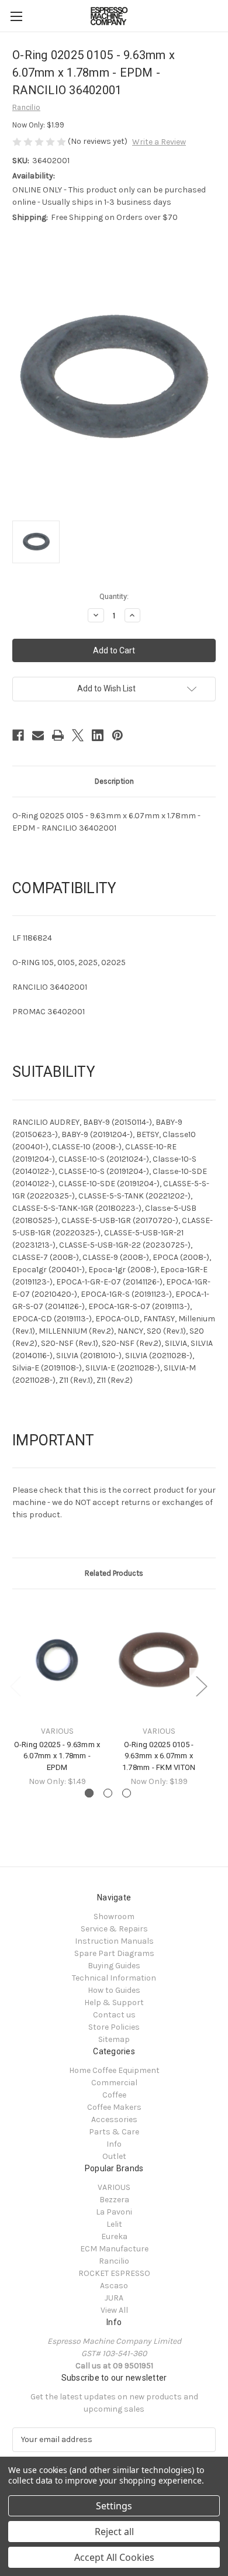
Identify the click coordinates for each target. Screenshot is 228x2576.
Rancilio (114, 2261)
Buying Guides (114, 1966)
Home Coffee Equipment (114, 2070)
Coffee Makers (114, 2107)
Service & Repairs (114, 1929)
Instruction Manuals (114, 1941)
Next (201, 1685)
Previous (15, 1685)
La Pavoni (114, 2212)
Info (114, 2144)
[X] (78, 735)
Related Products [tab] (114, 1573)
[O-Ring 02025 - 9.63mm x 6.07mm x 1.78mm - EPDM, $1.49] (57, 1660)
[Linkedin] (98, 735)
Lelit (114, 2224)
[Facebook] (18, 735)
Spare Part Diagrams (114, 1953)
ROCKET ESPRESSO (114, 2273)
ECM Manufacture (114, 2249)
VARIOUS (114, 2187)
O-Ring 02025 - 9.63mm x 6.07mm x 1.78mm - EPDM (57, 1756)
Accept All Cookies (114, 2557)
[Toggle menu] (16, 16)
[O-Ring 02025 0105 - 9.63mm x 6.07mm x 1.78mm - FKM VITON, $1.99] (159, 1660)
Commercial (114, 2083)
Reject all (114, 2532)
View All (114, 2310)
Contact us (114, 2015)
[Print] (58, 735)
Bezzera (114, 2200)
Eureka (114, 2236)
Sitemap (114, 2039)
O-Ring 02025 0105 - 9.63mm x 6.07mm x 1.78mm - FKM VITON (159, 1756)
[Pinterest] (118, 735)
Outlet (114, 2156)
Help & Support (114, 2002)
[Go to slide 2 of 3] (108, 1793)
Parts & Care (114, 2132)
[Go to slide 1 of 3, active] (89, 1793)
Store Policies (114, 2027)
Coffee (114, 2095)
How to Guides (114, 1990)
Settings (114, 2506)
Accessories (114, 2119)
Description (114, 781)
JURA (114, 2298)
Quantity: (114, 596)
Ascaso (114, 2286)
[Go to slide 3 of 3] (127, 1793)
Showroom (114, 1916)
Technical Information (114, 1978)
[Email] (38, 735)
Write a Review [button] (159, 142)
